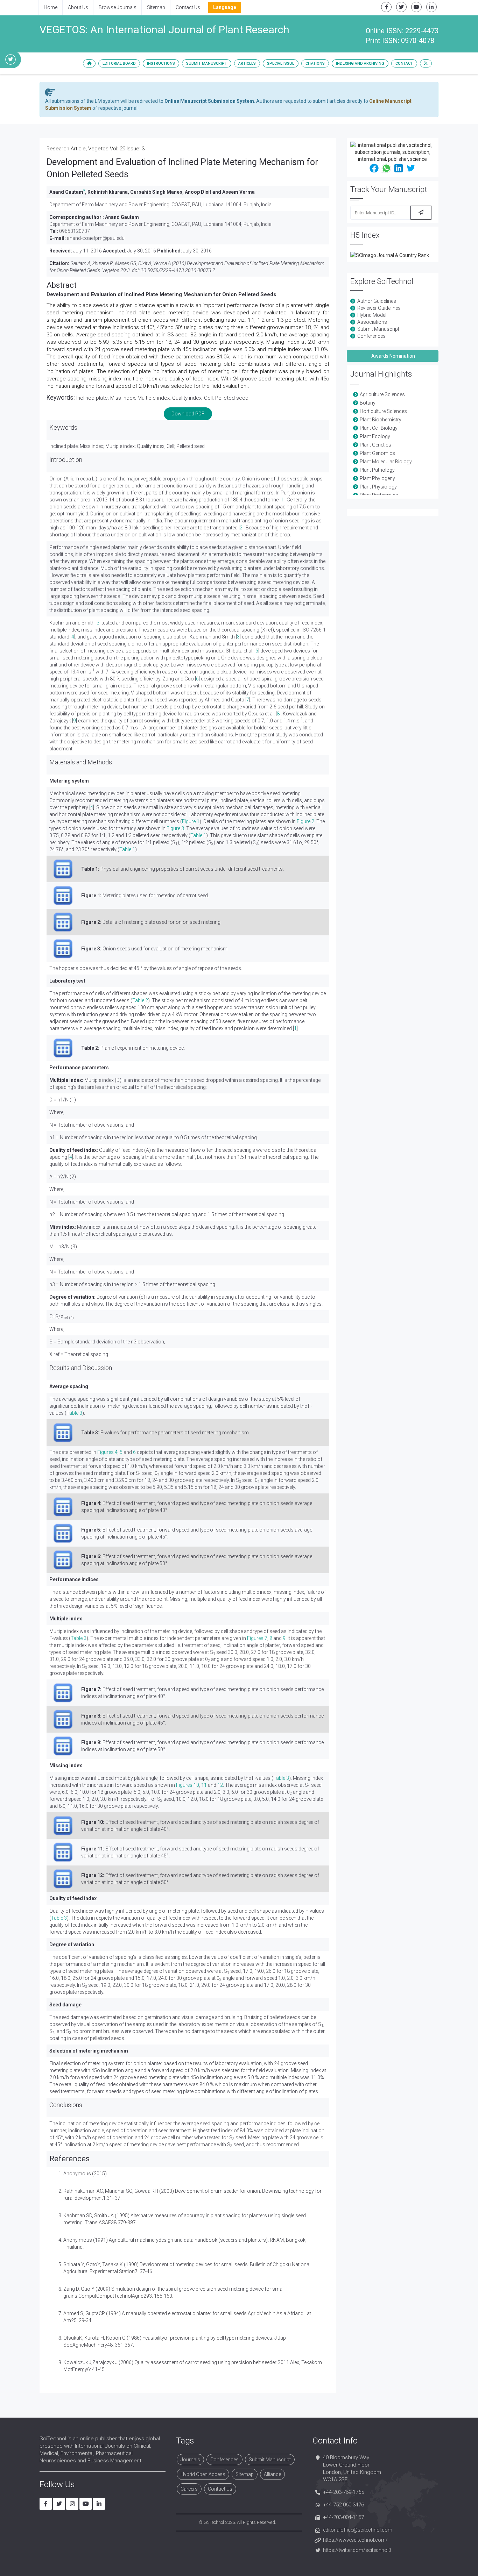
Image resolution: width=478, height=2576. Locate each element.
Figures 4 (107, 1452)
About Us (78, 7)
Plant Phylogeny (377, 478)
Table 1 (198, 835)
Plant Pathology (377, 470)
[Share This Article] (374, 168)
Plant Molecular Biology (386, 462)
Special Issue (281, 63)
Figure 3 (175, 828)
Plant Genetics (375, 445)
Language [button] (225, 7)
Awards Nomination (393, 356)
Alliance (272, 2474)
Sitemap (156, 7)
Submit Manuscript (207, 63)
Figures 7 (257, 1638)
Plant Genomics (377, 453)
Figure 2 (305, 821)
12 (220, 1785)
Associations (372, 322)
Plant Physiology (378, 487)
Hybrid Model (372, 315)
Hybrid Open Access (203, 2474)
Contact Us (188, 7)
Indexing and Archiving (360, 63)
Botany (368, 403)
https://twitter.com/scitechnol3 (357, 2550)
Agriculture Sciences (382, 394)
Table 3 (74, 1413)
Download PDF (188, 414)
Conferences (371, 336)
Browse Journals (118, 7)
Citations (315, 63)
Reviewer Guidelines (379, 308)
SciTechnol (214, 2522)
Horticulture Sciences (383, 411)
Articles (247, 63)
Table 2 (140, 1000)
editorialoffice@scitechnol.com (358, 2530)
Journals (190, 2460)
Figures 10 (188, 1785)
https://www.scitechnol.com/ (355, 2540)
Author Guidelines (377, 301)
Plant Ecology (375, 436)
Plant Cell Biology (379, 428)
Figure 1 (191, 821)
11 (204, 1785)
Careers (189, 2489)
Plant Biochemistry (381, 420)
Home (51, 7)
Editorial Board (119, 63)
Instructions (161, 63)
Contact (404, 63)
